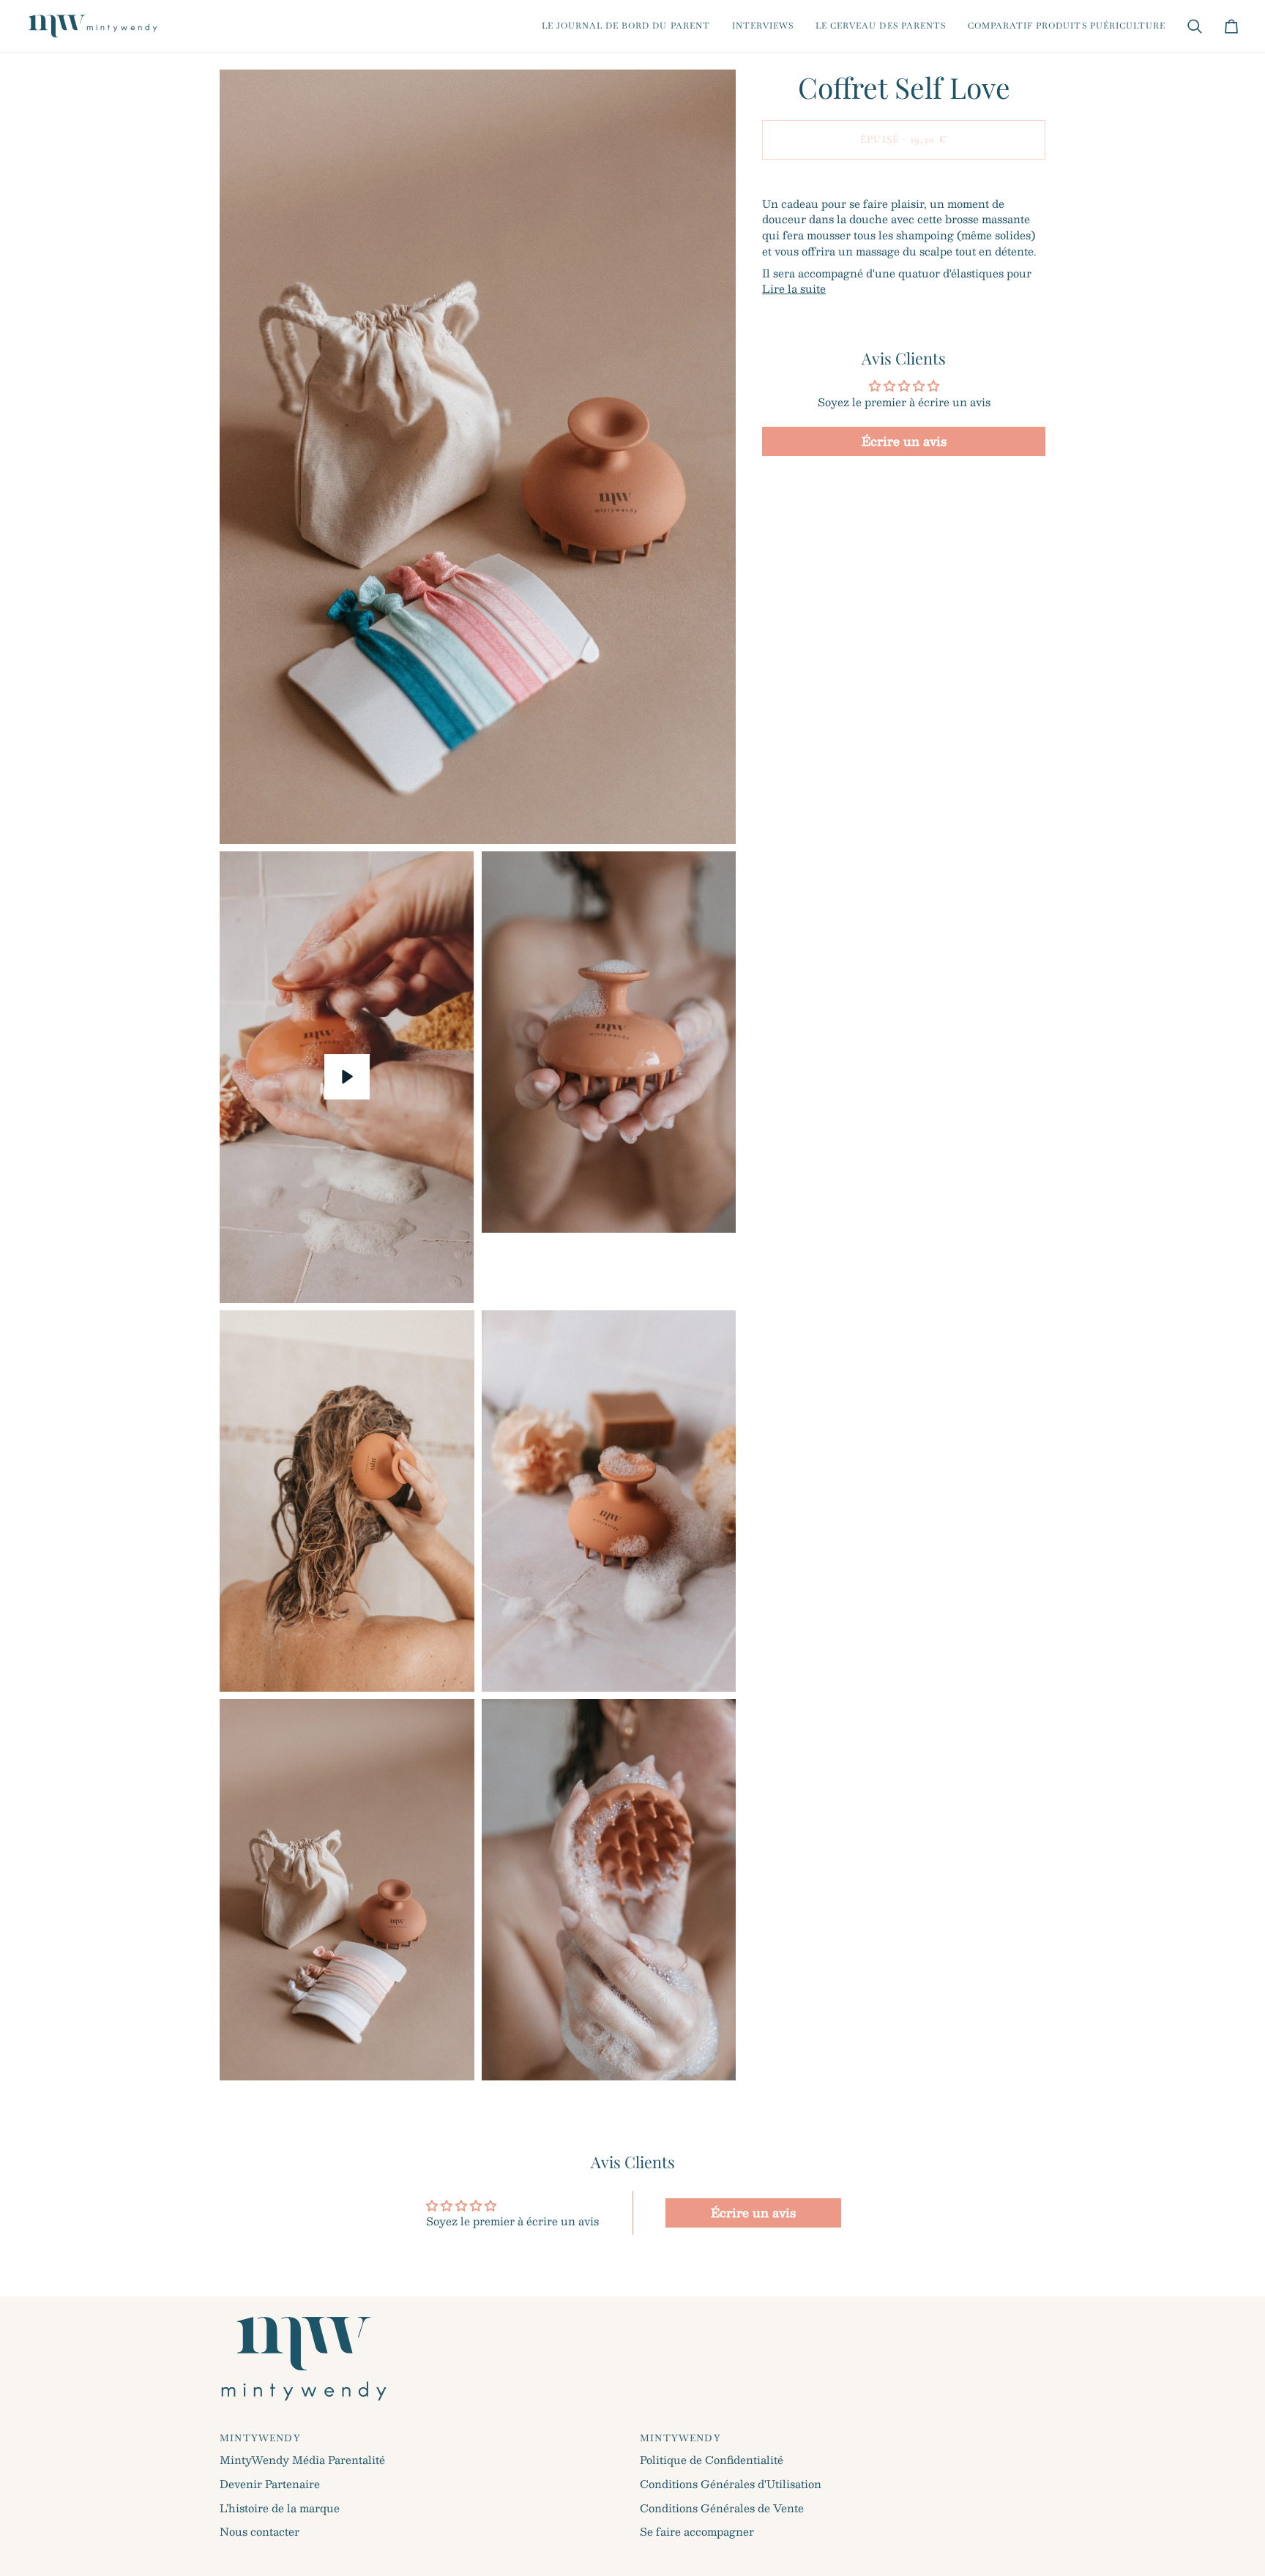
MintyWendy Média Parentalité (302, 2460)
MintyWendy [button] (260, 2438)
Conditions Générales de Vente (722, 2508)
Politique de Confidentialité (712, 2460)
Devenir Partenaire (270, 2484)
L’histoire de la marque (280, 2508)
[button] (626, 26)
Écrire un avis (904, 441)
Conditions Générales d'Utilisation (731, 2484)
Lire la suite (794, 289)
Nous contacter (260, 2531)
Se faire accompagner (697, 2531)
